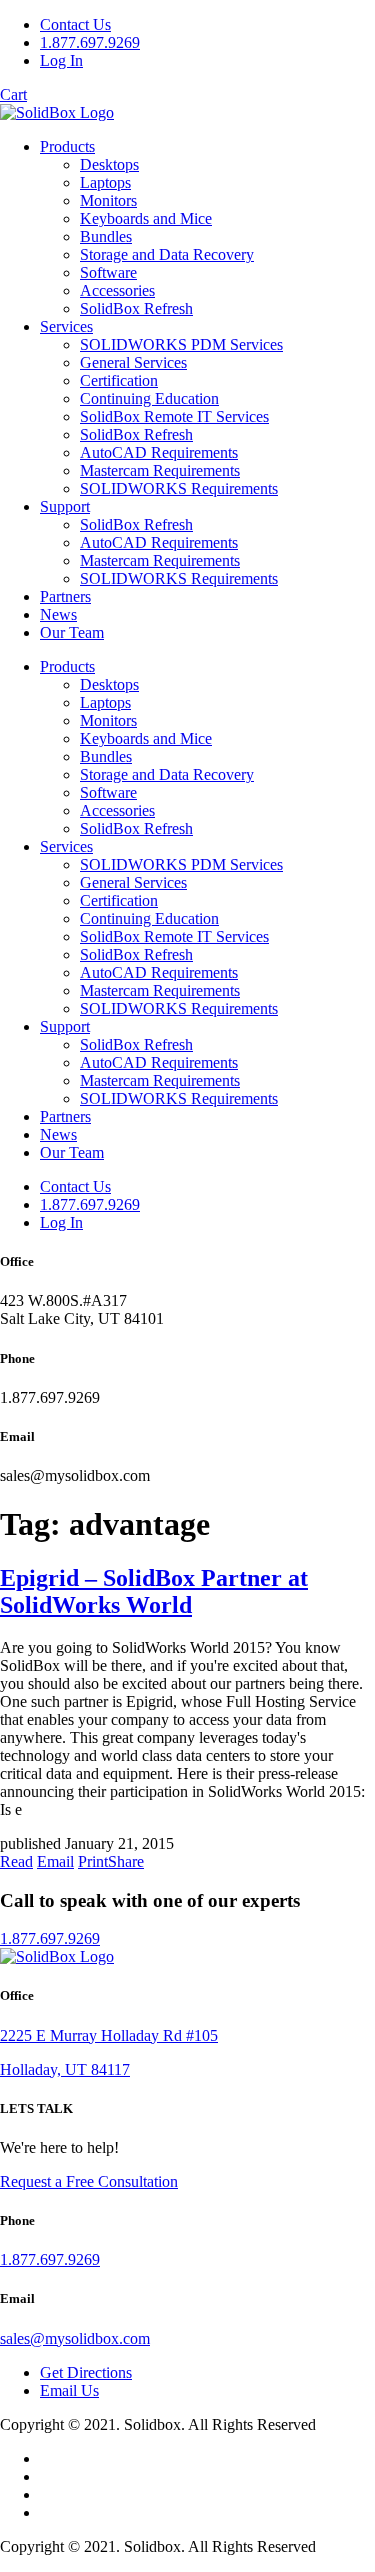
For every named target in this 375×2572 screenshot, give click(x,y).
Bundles (106, 236)
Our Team (72, 632)
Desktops (109, 164)
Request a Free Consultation (89, 2181)
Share (126, 1861)
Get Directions (86, 2372)
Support (65, 506)
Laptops (105, 182)
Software (108, 272)
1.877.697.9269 (90, 42)
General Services (133, 362)
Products (67, 146)
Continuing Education (149, 398)
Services (66, 326)
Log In (61, 60)
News (58, 614)
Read (16, 1861)
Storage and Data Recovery (167, 254)
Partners (65, 596)
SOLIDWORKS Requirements (179, 488)
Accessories (117, 290)
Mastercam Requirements (160, 470)
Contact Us (75, 24)
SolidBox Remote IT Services (174, 416)
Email (55, 1861)
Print (93, 1861)
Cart (13, 94)
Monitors (108, 200)
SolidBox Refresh (136, 308)
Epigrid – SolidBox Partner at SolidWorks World (154, 1591)
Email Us (69, 2390)
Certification (119, 380)
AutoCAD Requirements (159, 452)
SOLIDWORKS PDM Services (181, 344)
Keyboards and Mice (146, 218)
